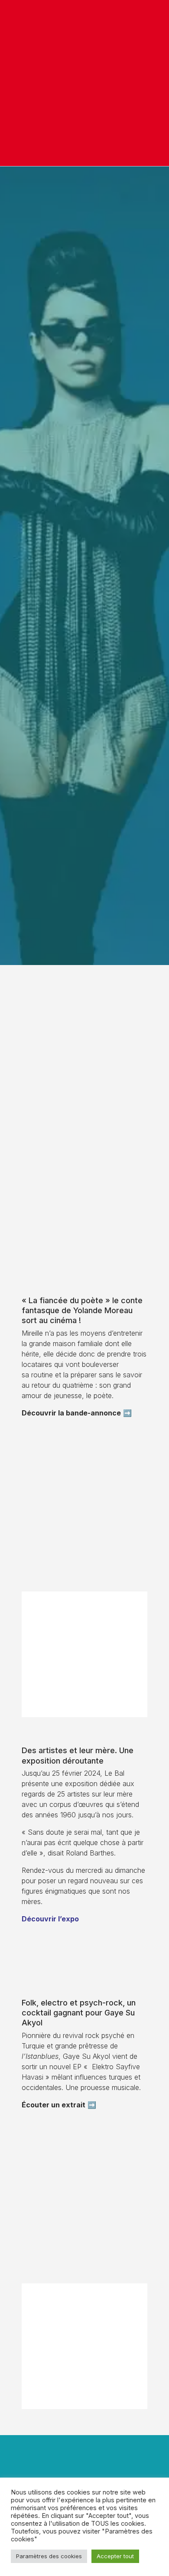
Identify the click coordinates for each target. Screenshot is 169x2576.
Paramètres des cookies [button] (49, 2556)
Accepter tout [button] (115, 2556)
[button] (153, 83)
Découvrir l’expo (50, 1919)
